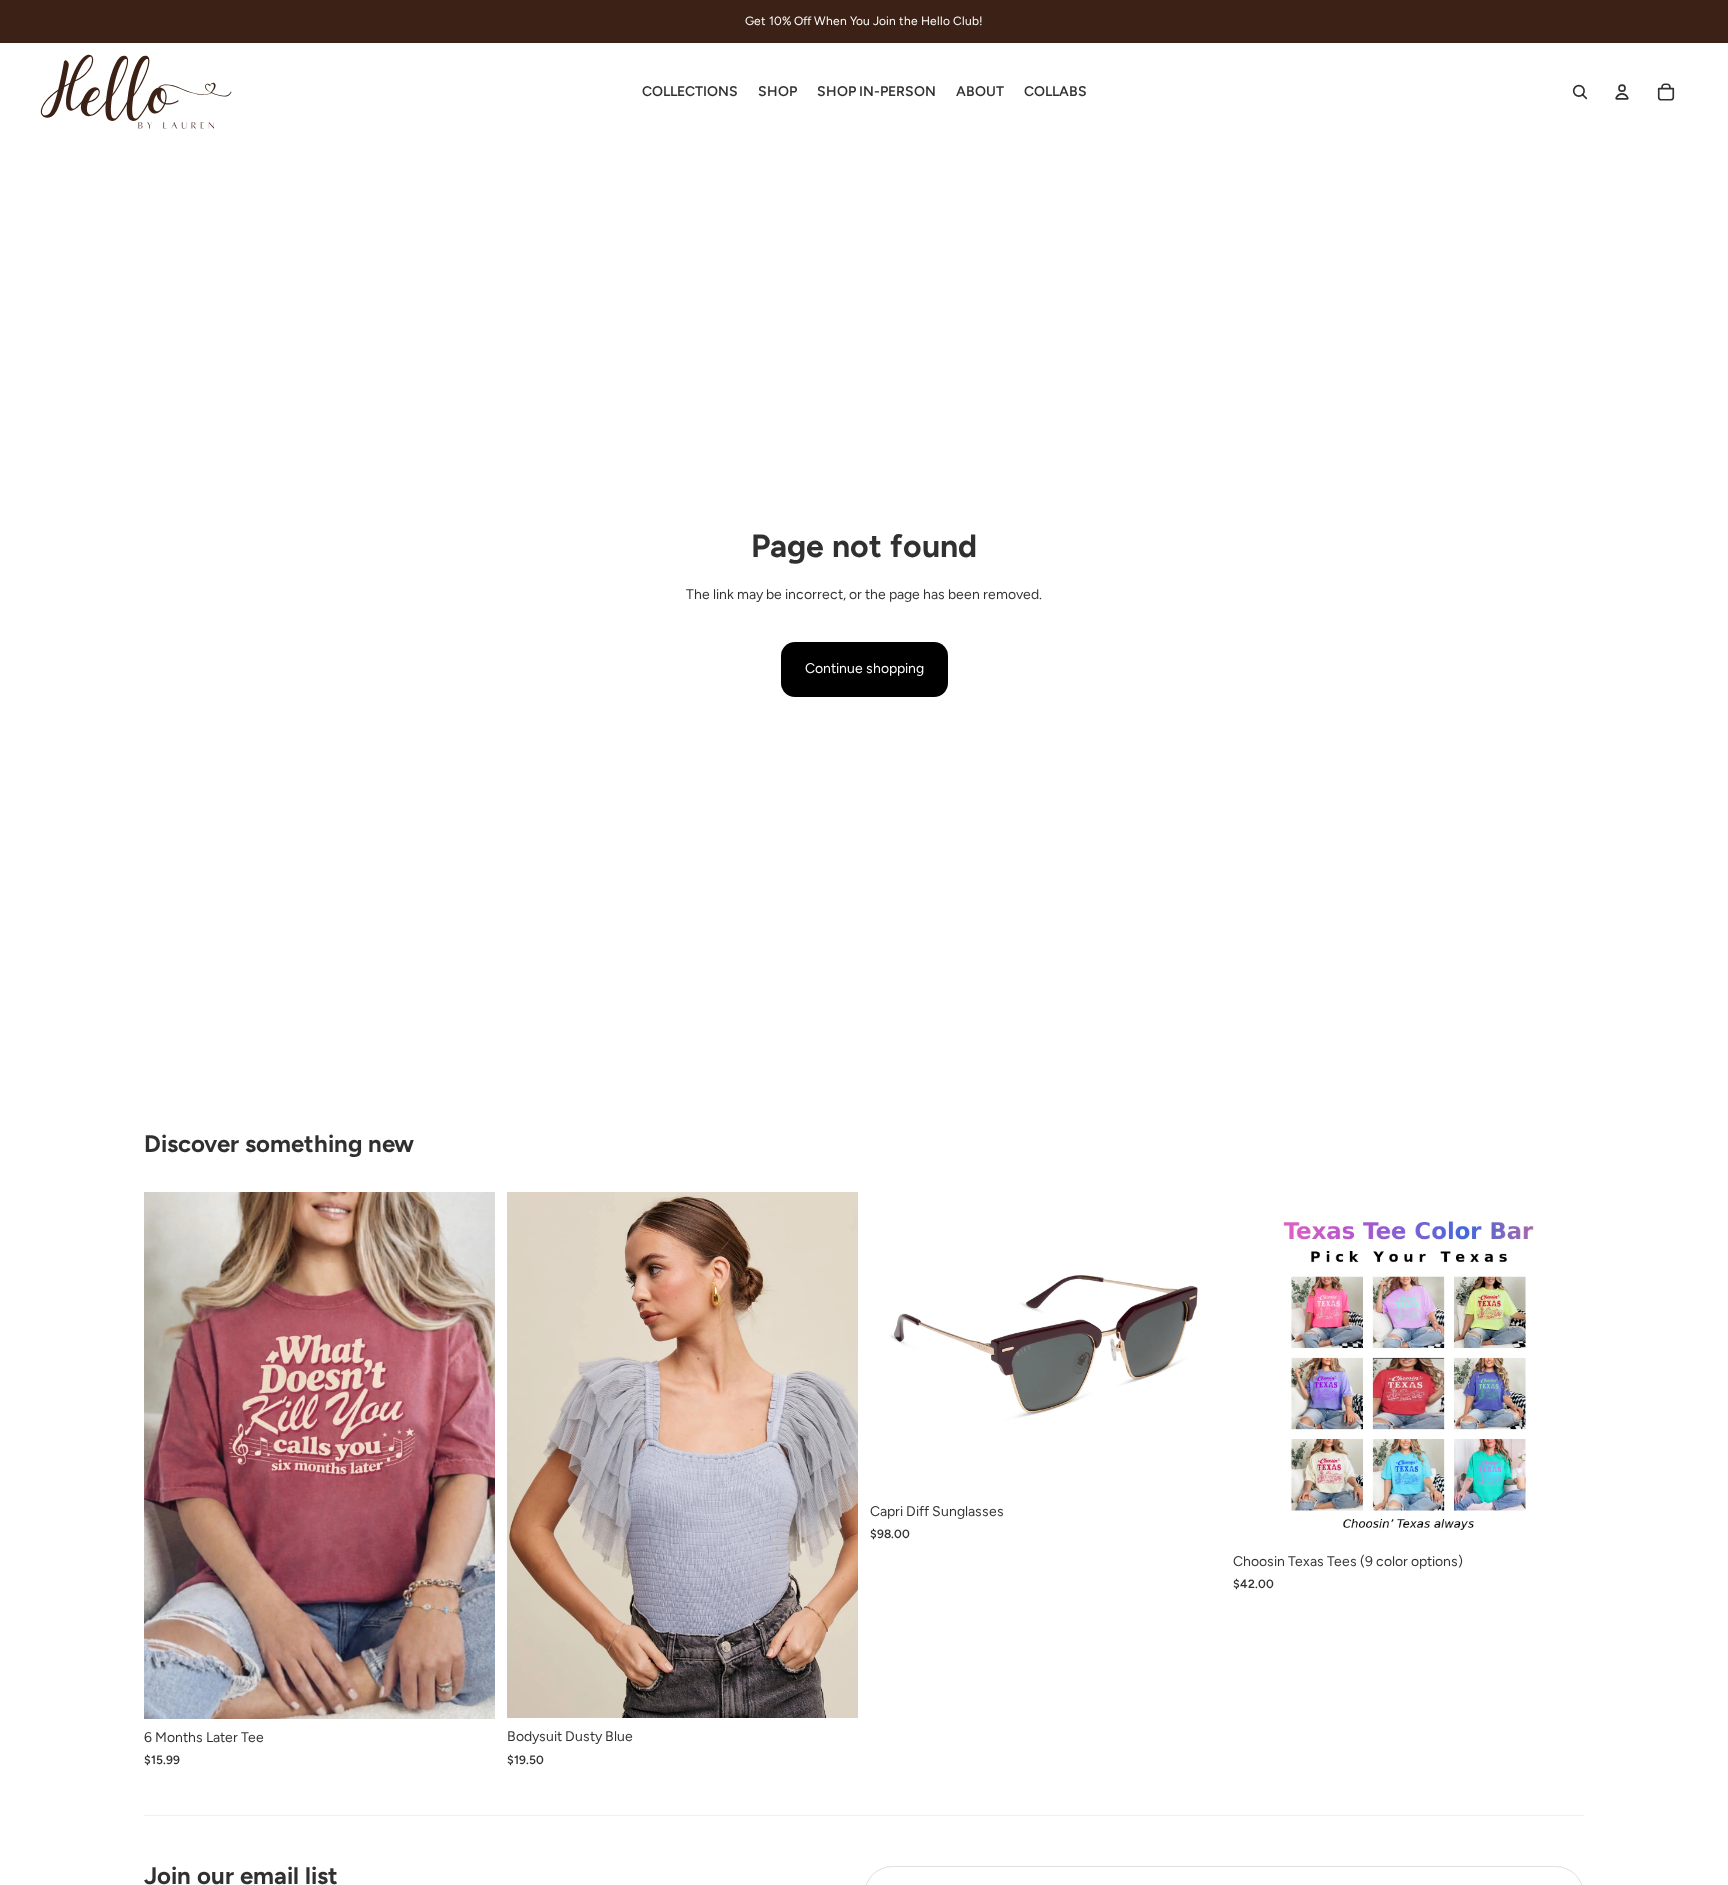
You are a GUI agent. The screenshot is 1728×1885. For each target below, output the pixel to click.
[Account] (1622, 92)
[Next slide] (828, 1455)
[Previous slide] (537, 1455)
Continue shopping (864, 668)
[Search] (1580, 92)
